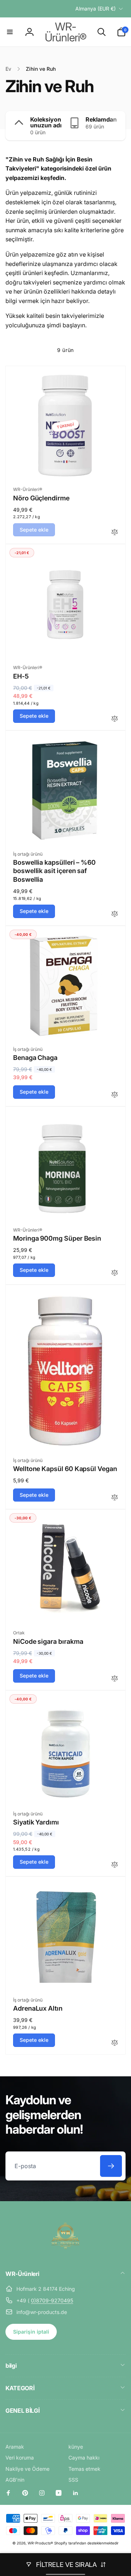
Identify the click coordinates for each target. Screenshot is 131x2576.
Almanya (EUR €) (96, 9)
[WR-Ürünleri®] (65, 2254)
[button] (10, 32)
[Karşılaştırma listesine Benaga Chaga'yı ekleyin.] (115, 1095)
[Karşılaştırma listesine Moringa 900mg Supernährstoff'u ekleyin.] (115, 1273)
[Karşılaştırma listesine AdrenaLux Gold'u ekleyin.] (115, 2043)
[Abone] (111, 2166)
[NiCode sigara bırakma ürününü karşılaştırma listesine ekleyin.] (115, 1679)
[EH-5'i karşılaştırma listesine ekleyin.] (115, 719)
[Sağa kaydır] (118, 126)
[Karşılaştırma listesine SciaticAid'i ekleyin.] (115, 1865)
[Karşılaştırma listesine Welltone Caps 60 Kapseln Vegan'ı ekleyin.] (115, 1498)
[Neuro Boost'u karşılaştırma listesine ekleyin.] (115, 533)
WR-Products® (40, 2543)
